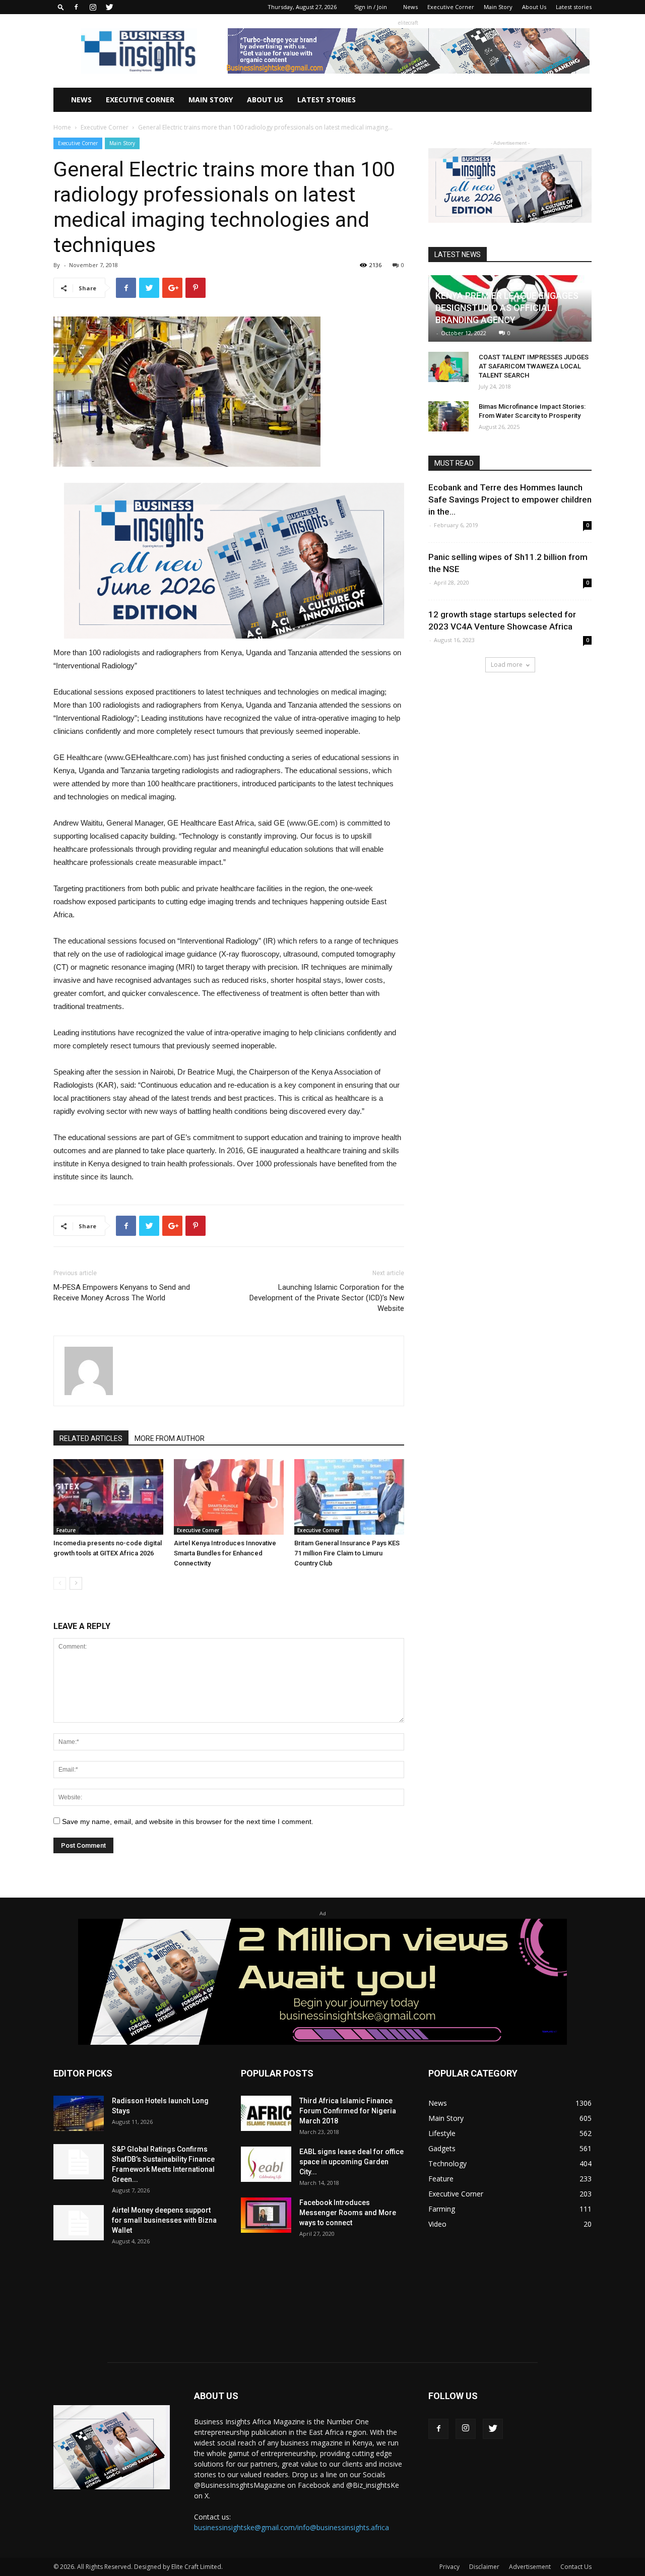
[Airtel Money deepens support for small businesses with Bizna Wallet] (79, 2223)
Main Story (498, 7)
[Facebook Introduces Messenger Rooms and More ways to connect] (266, 2215)
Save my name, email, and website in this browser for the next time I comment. (188, 1821)
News (410, 7)
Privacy (449, 2567)
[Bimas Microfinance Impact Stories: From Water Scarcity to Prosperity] (448, 416)
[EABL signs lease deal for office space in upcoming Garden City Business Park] (266, 2164)
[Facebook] (76, 7)
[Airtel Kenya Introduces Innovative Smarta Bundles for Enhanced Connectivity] (229, 1497)
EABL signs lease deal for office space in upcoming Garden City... (351, 2162)
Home (62, 127)
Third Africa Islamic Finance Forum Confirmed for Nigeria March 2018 (348, 2111)
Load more (507, 665)
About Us (534, 7)
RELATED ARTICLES (91, 1438)
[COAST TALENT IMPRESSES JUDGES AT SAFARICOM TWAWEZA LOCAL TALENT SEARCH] (448, 367)
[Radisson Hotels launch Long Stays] (79, 2113)
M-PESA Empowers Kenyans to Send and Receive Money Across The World (122, 1293)
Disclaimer (484, 2567)
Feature (66, 1530)
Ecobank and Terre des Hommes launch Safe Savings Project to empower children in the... (510, 499)
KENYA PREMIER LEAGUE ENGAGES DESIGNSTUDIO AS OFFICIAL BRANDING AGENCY (507, 308)
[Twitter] (109, 7)
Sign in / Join (371, 7)
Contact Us (576, 2567)
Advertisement (530, 2567)
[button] (61, 7)
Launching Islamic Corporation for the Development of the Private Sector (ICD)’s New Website (327, 1298)
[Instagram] (93, 7)
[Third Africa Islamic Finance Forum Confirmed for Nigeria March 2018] (266, 2113)
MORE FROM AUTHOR (170, 1438)
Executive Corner (451, 7)
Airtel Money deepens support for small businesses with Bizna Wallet (164, 2220)
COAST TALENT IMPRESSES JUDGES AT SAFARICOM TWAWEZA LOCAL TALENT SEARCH (534, 366)
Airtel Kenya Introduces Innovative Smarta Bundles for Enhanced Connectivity (225, 1553)
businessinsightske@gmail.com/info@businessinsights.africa (292, 2527)
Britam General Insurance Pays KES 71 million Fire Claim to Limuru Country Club (347, 1553)
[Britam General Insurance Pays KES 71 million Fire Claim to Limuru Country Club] (349, 1497)
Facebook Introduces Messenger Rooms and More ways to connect (348, 2213)
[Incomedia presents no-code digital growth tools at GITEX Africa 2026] (108, 1497)
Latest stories (574, 7)
